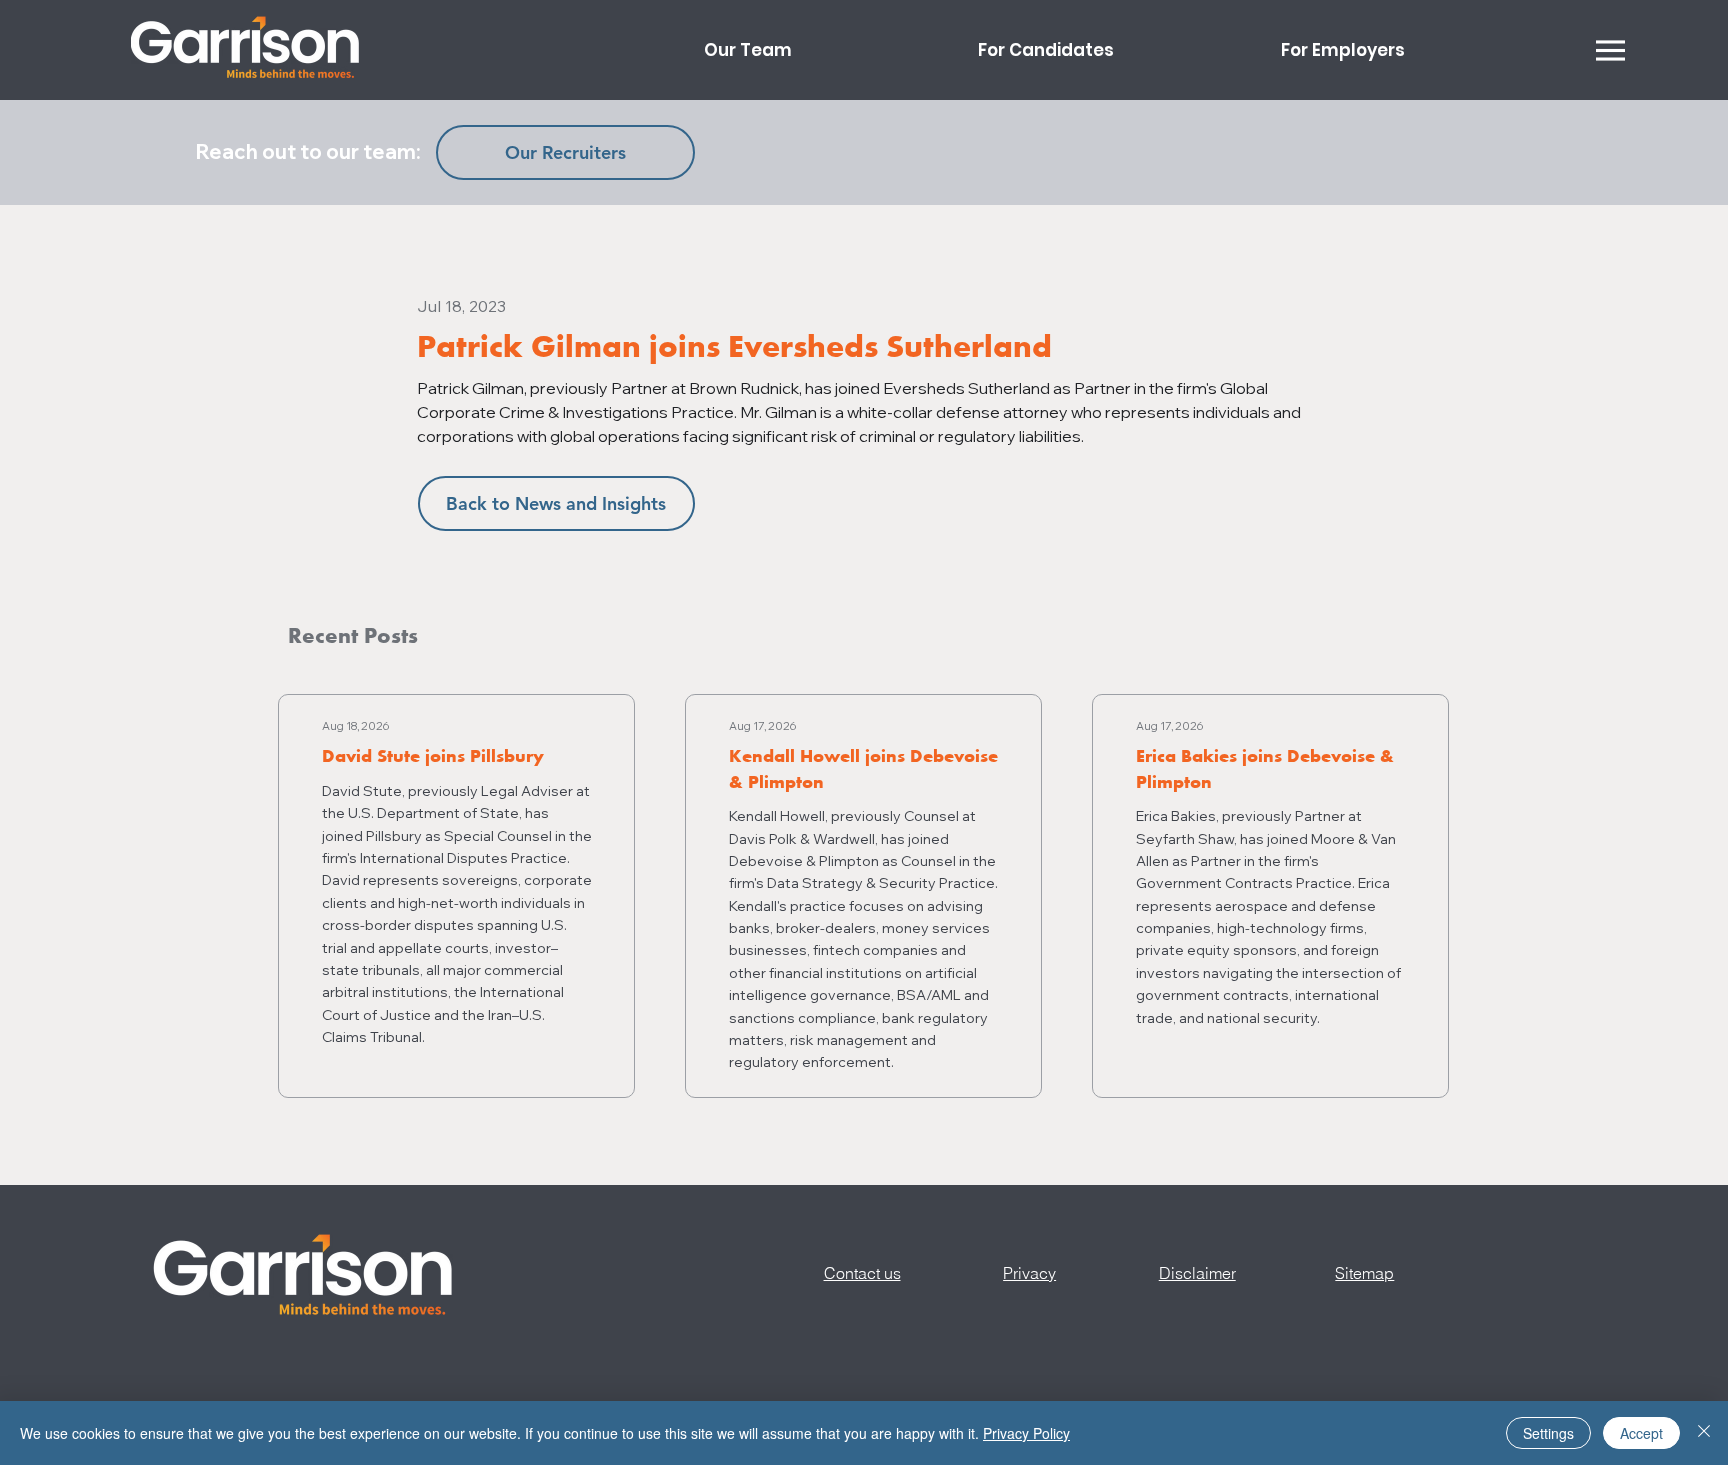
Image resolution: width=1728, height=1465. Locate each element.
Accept (1641, 1433)
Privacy (1029, 1273)
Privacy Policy (1026, 1433)
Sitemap (1364, 1273)
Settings (1548, 1433)
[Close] (1704, 1433)
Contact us (862, 1273)
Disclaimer (1197, 1273)
